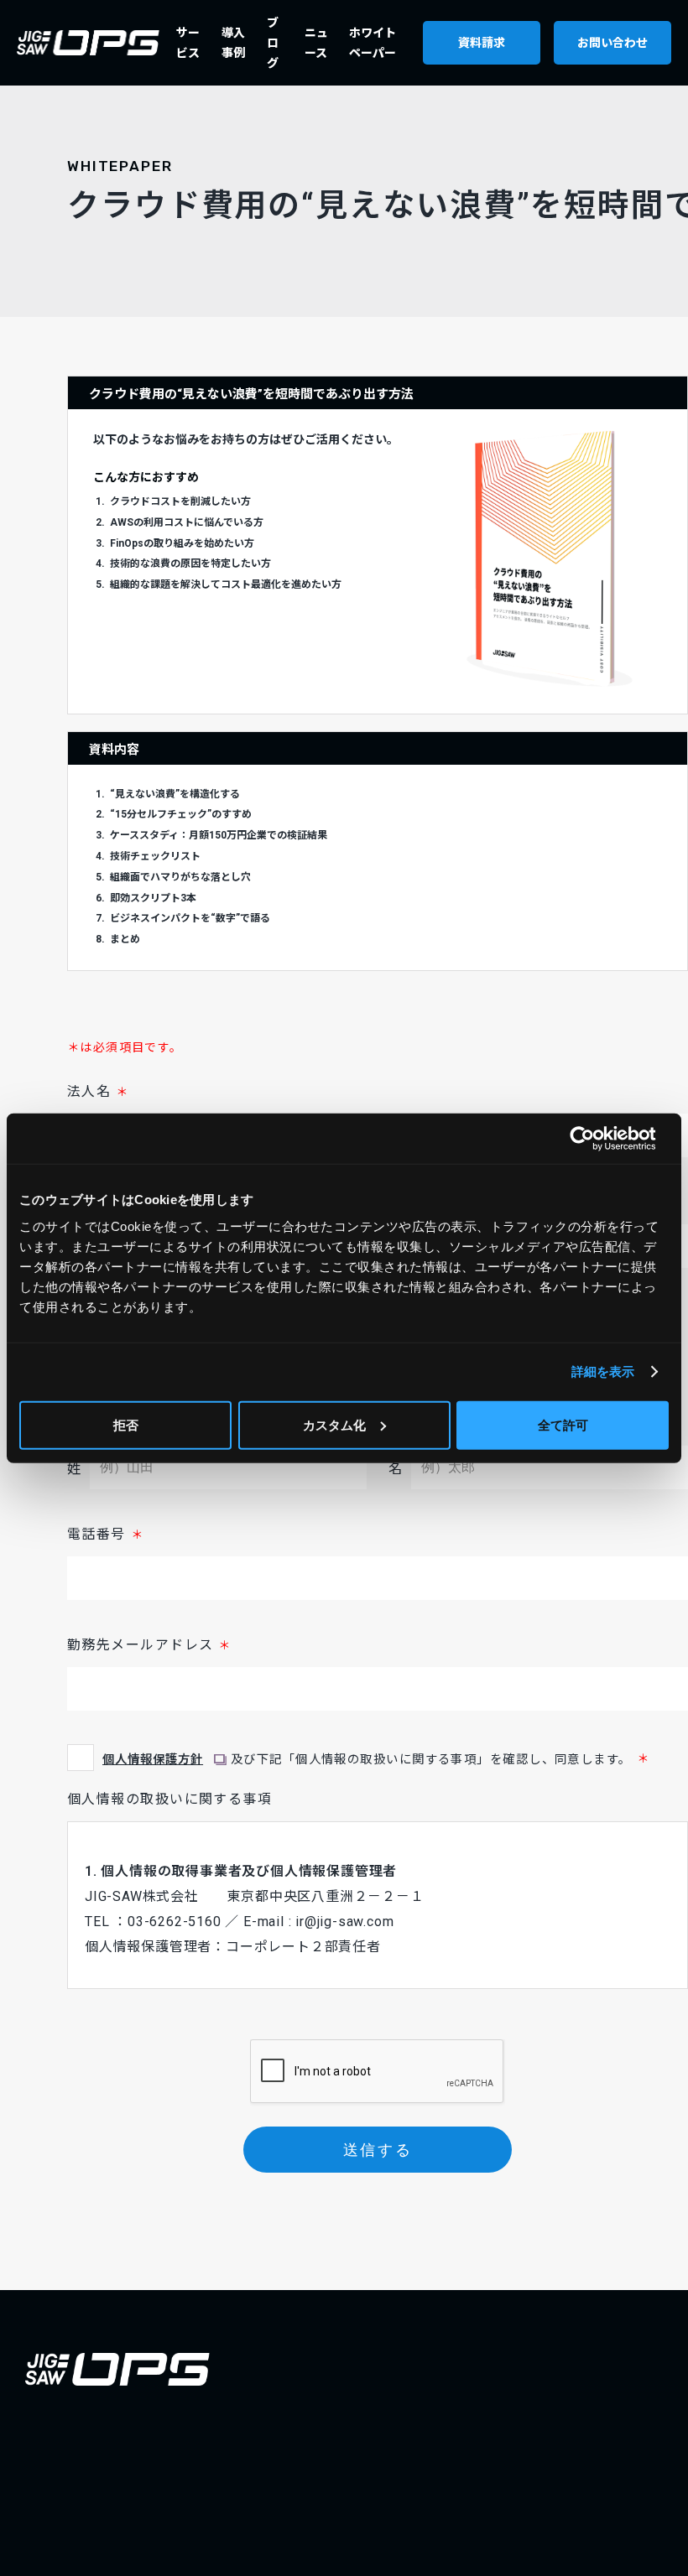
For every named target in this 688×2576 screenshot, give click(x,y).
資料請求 (482, 43)
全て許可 (563, 1424)
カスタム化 (334, 1424)
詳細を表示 (603, 1371)
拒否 (126, 1424)
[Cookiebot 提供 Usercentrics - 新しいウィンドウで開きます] (595, 1139)
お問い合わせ (612, 43)
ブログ (273, 43)
